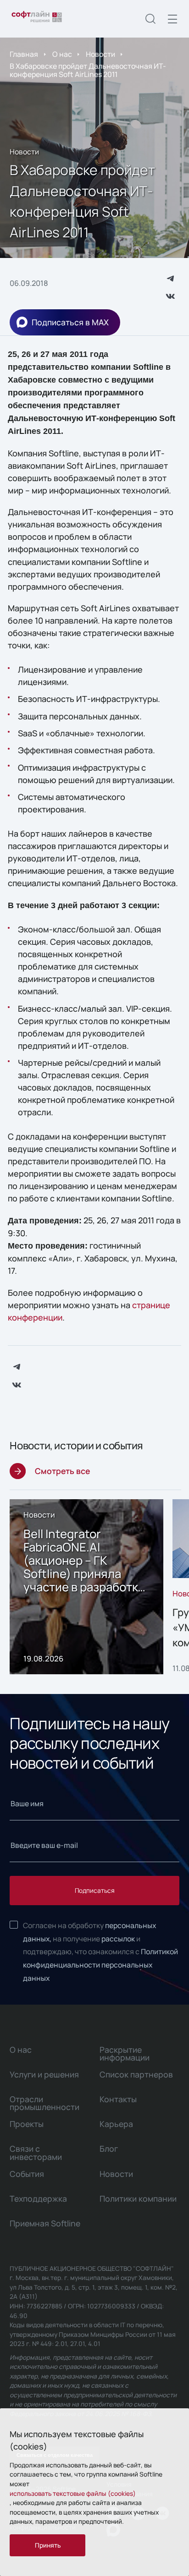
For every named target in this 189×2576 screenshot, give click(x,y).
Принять (48, 2545)
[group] (86, 1587)
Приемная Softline (45, 2223)
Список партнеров (136, 2074)
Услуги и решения (44, 2074)
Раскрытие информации (125, 2053)
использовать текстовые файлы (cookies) (73, 2493)
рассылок (118, 1939)
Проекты (27, 2124)
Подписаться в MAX (70, 322)
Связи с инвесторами (36, 2152)
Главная (24, 54)
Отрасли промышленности (44, 2103)
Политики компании (138, 2198)
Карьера (116, 2124)
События (27, 2174)
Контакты (118, 2099)
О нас (62, 54)
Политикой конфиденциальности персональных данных (100, 1965)
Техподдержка (38, 2198)
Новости (100, 54)
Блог (109, 2148)
